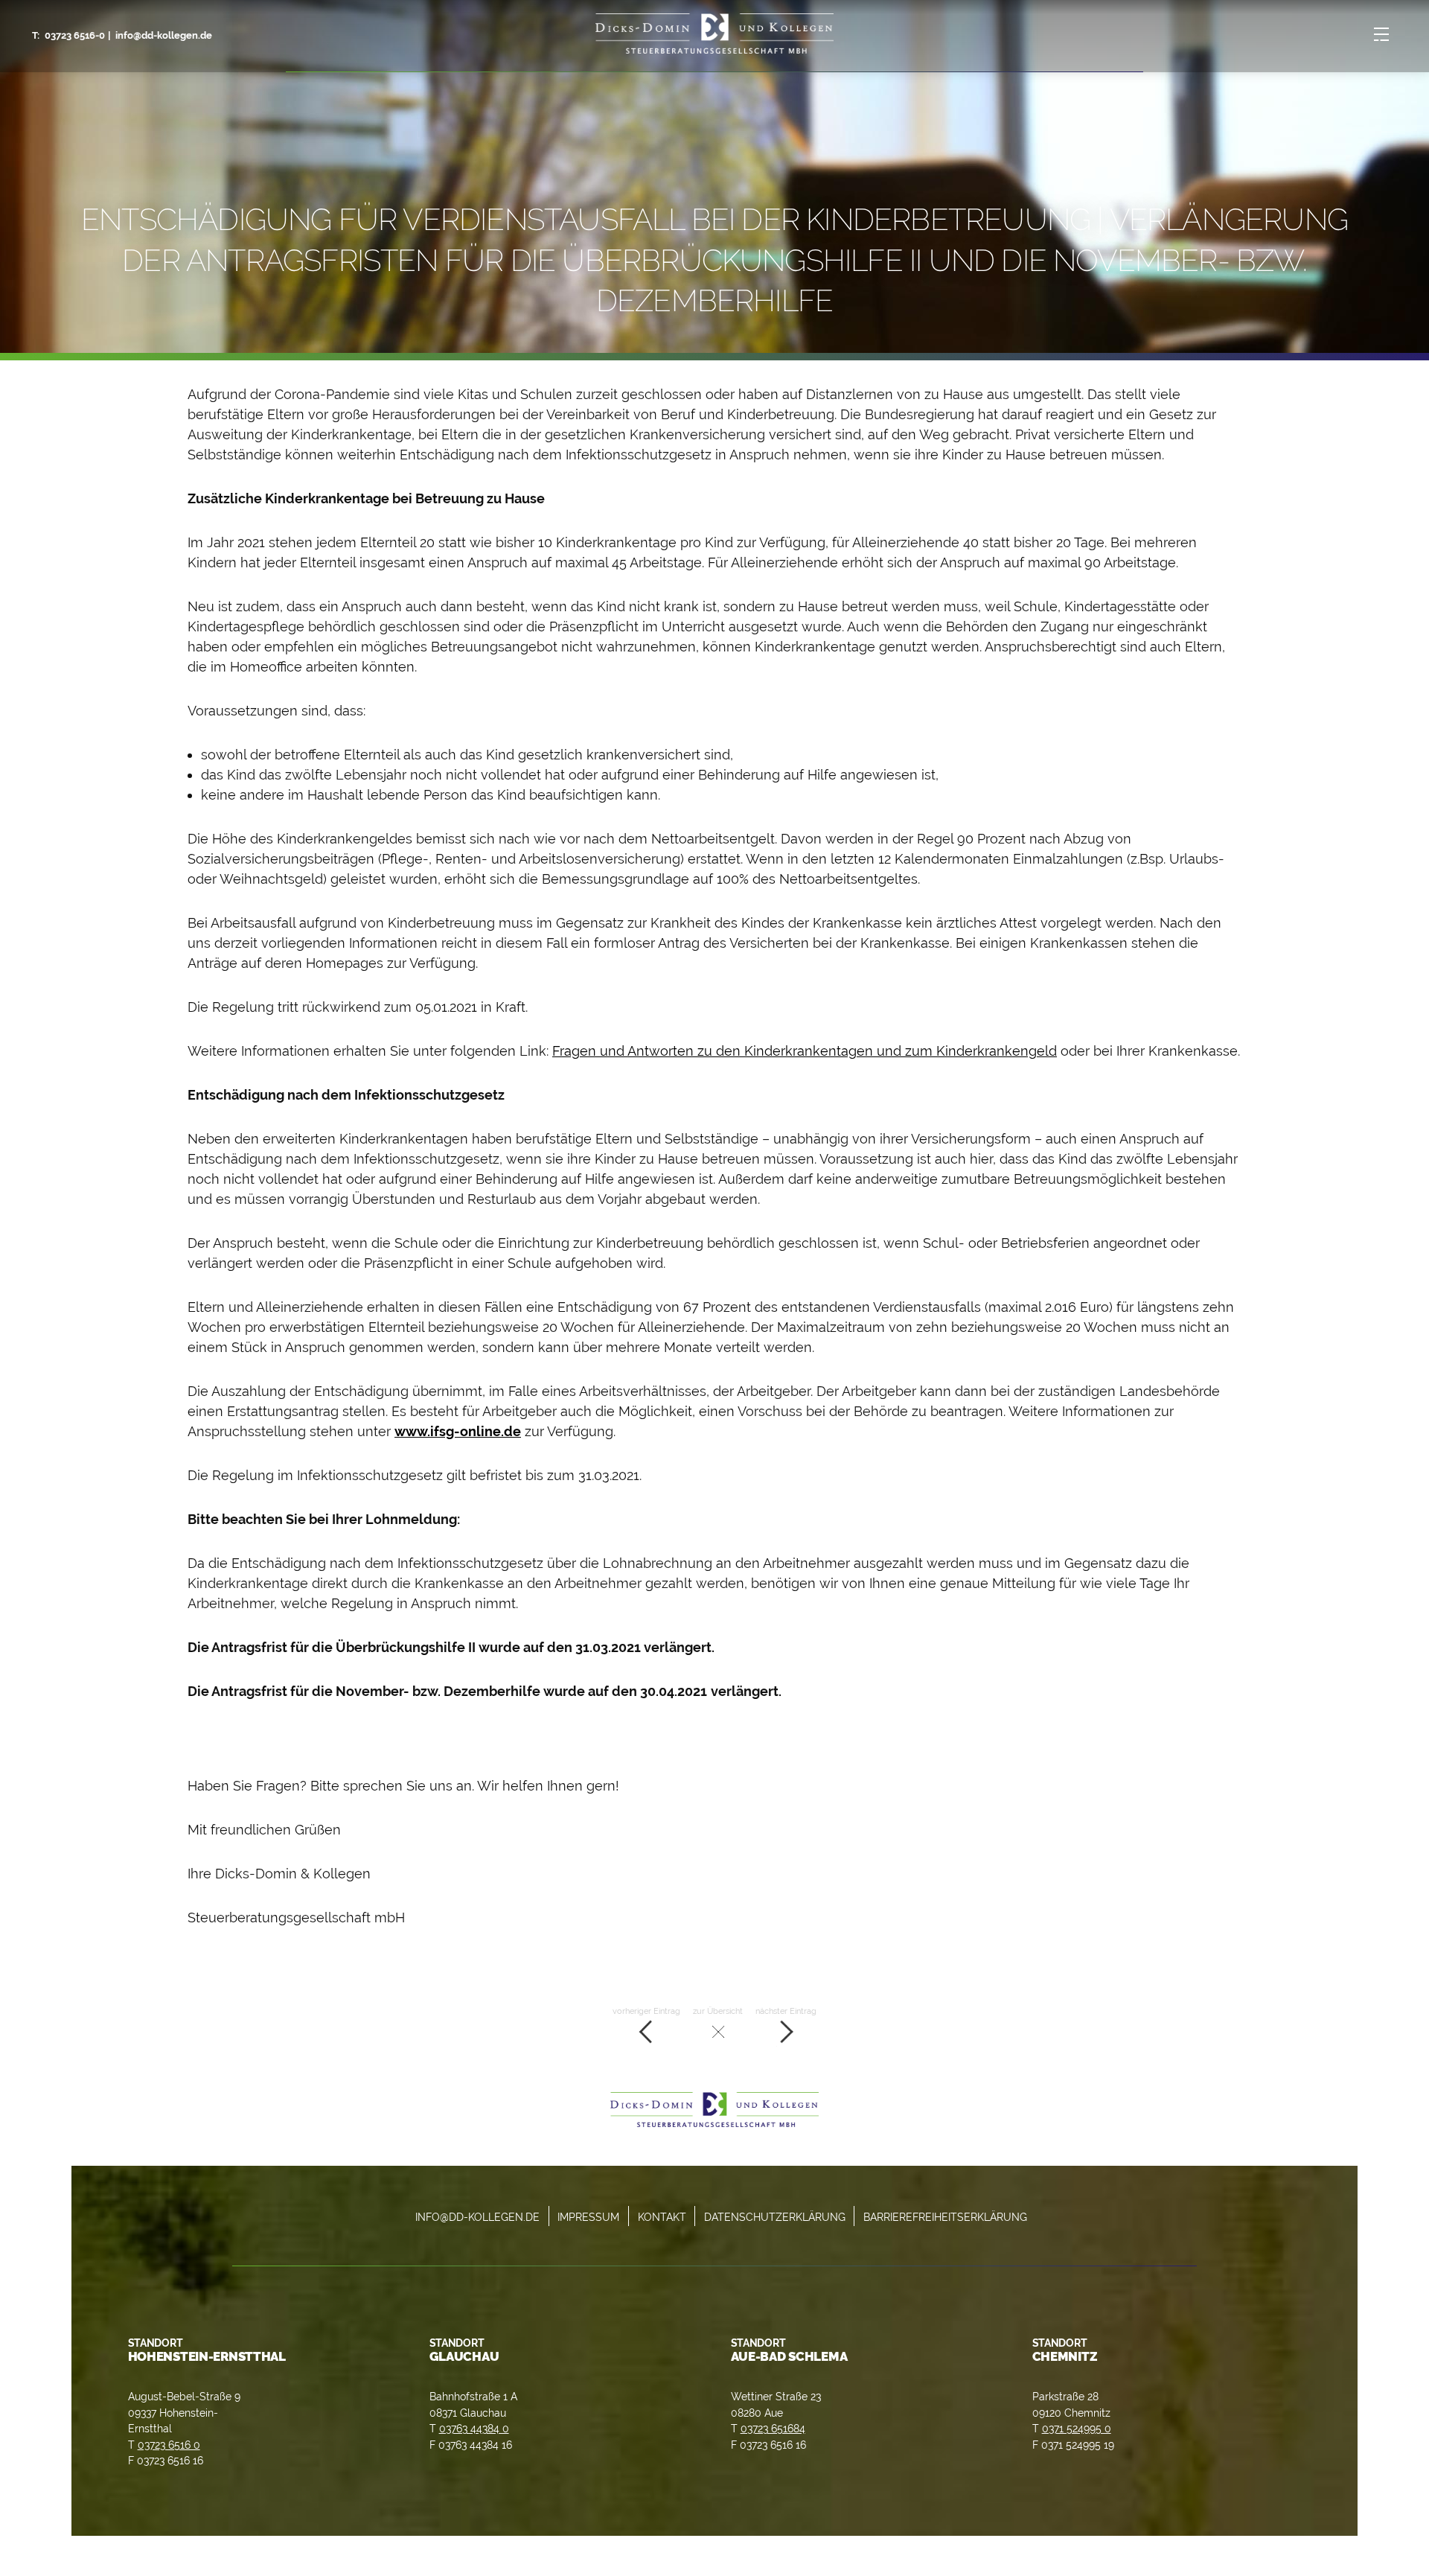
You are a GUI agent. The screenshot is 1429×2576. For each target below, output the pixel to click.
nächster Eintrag (786, 2011)
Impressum (588, 2217)
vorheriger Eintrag (646, 2011)
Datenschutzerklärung (775, 2217)
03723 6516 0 (169, 2445)
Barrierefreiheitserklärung (945, 2217)
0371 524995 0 (1077, 2428)
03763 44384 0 (474, 2428)
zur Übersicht (718, 2011)
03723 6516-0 (75, 35)
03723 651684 (773, 2428)
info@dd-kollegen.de (164, 35)
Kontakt (662, 2217)
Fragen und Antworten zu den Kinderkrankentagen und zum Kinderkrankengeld (805, 1051)
